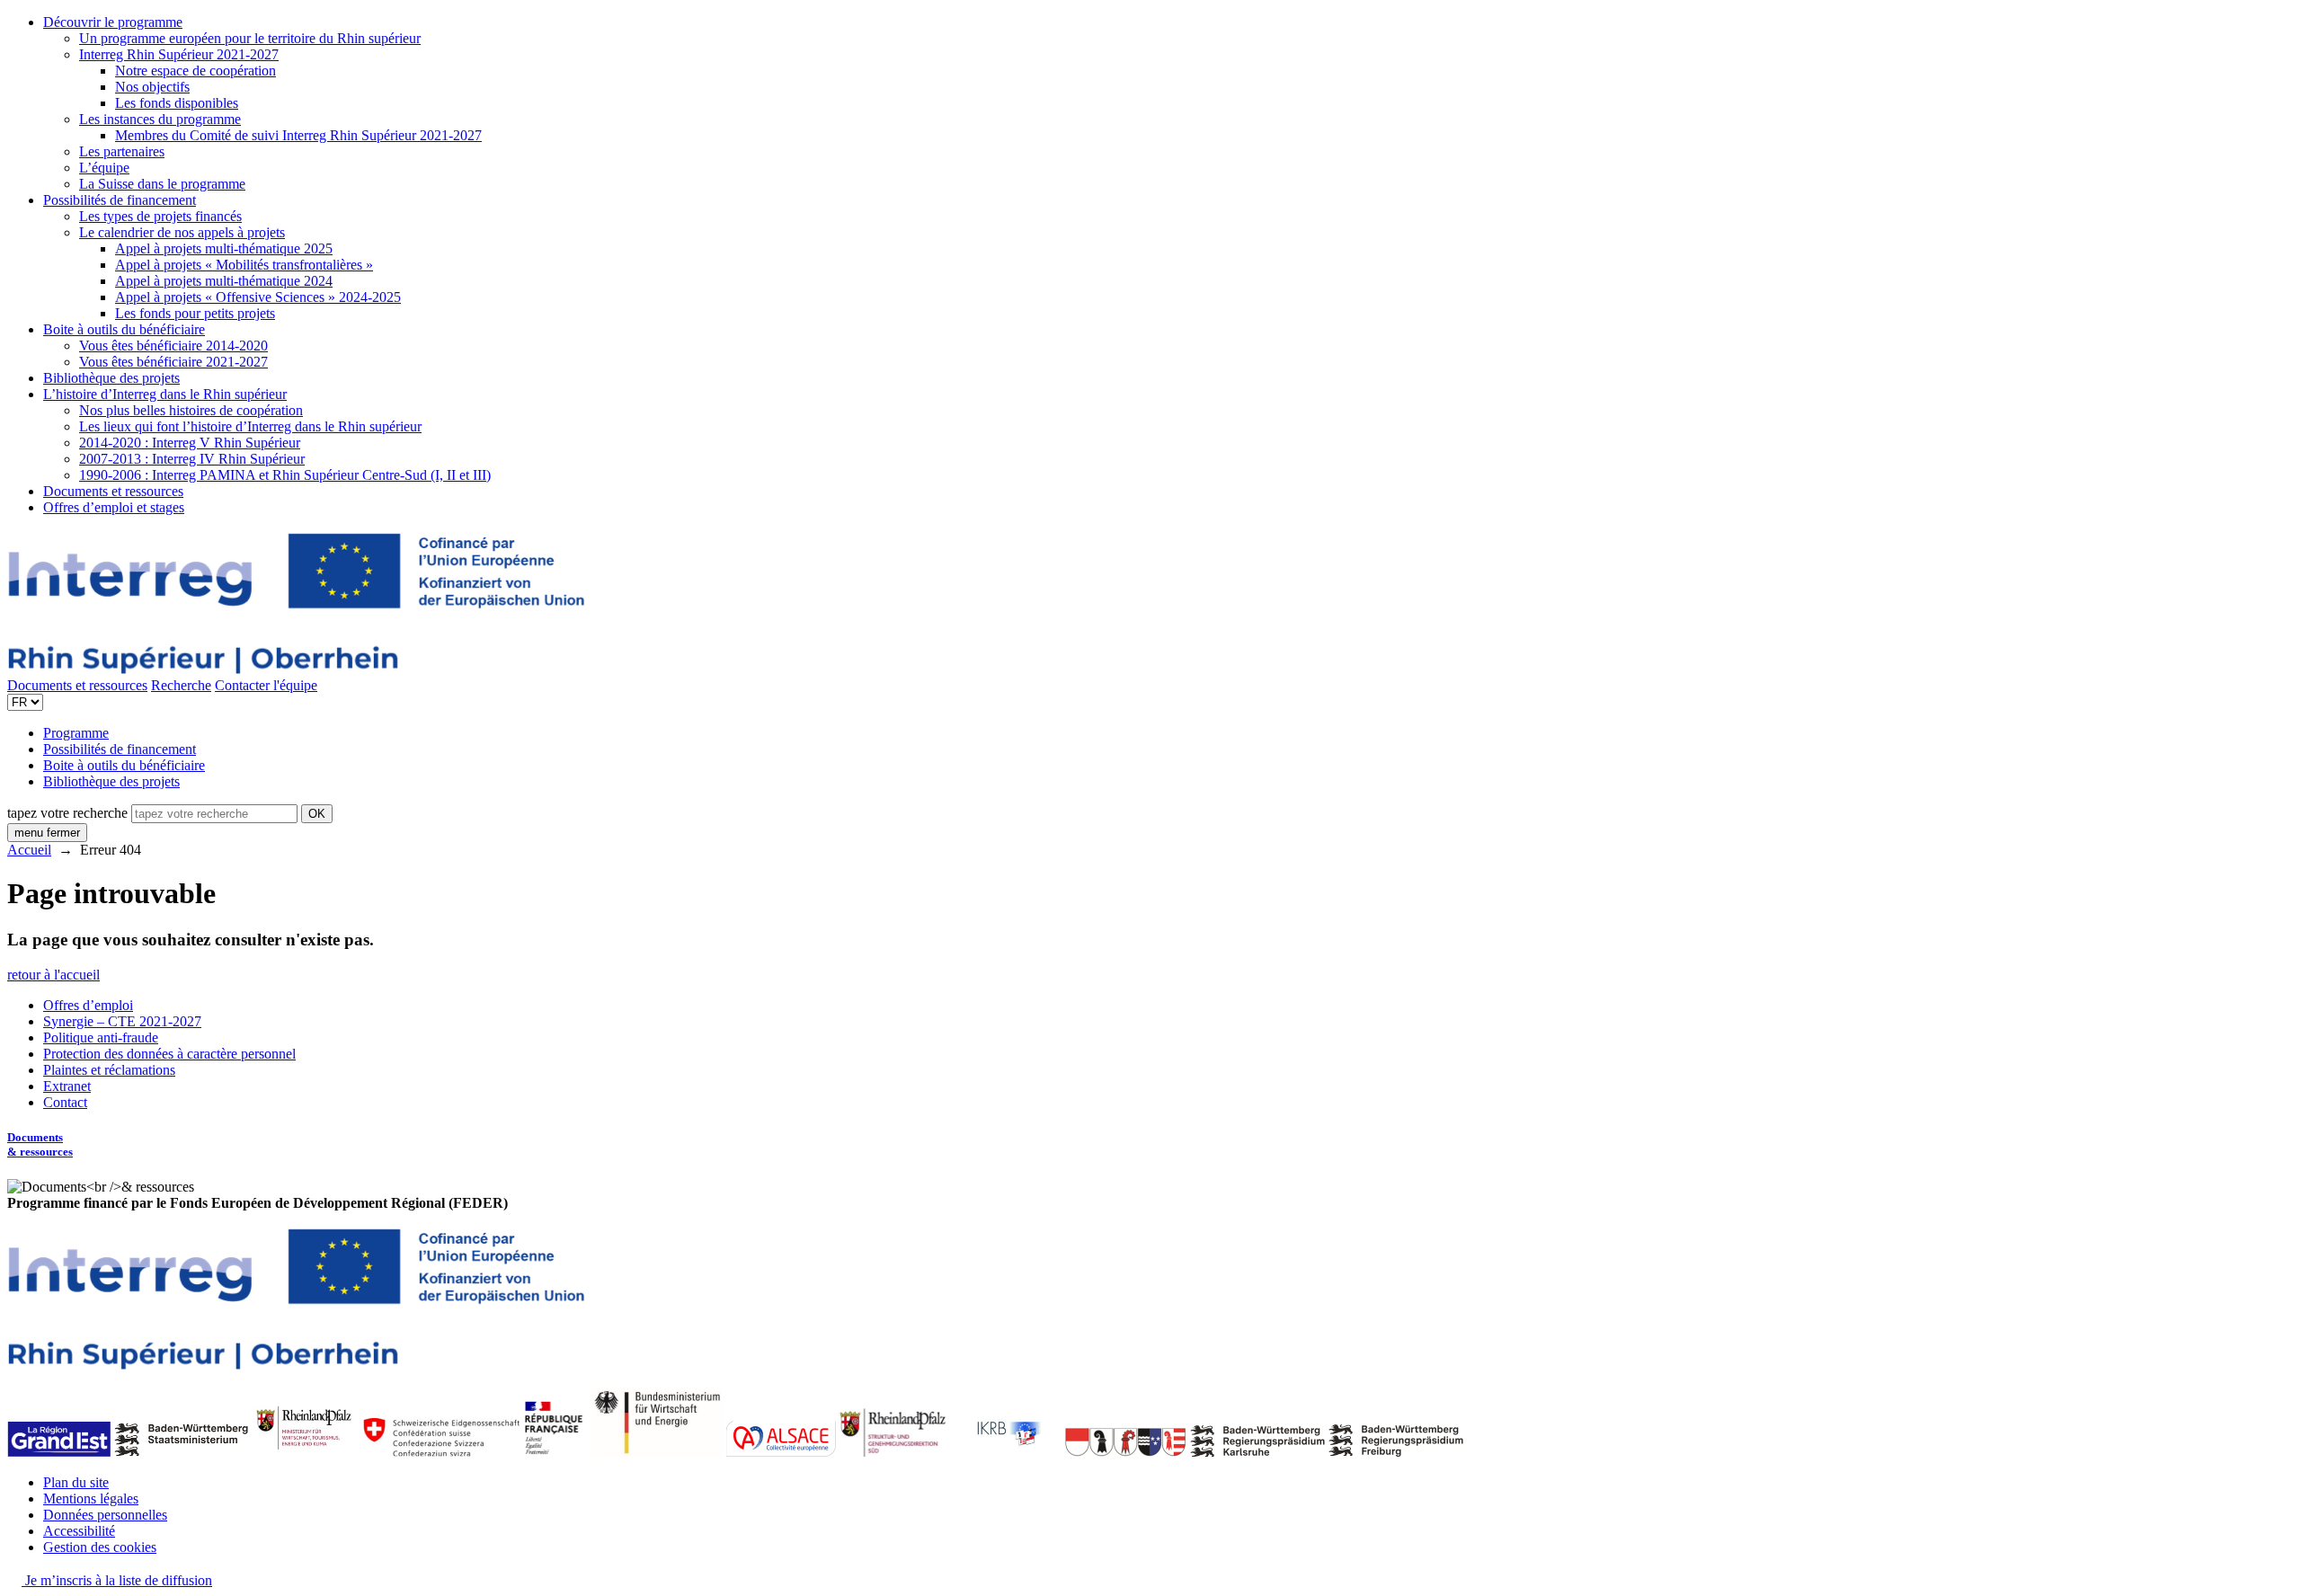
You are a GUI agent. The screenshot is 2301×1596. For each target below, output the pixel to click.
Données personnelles (105, 1515)
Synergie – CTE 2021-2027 (122, 1021)
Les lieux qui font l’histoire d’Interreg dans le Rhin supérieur (250, 426)
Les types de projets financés (160, 216)
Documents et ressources (113, 491)
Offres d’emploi (88, 1005)
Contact (65, 1102)
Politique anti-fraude (101, 1037)
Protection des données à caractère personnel (169, 1054)
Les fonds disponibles (177, 103)
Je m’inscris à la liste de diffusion (117, 1580)
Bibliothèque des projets (111, 378)
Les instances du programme (160, 119)
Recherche (181, 685)
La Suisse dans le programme (162, 184)
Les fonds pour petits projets (195, 313)
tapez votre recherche (67, 813)
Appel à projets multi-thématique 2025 (224, 248)
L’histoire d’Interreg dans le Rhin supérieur (165, 394)
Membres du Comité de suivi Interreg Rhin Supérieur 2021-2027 (298, 135)
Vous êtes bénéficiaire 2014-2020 (173, 346)
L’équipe (104, 168)
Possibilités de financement (120, 200)
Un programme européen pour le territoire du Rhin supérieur (250, 38)
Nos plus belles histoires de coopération (191, 410)
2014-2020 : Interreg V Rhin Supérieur (190, 443)
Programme (76, 733)
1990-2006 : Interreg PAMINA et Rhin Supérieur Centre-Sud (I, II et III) (285, 475)
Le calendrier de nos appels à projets (182, 232)
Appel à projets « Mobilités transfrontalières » (244, 265)
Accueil (29, 850)
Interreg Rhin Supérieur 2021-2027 (179, 54)
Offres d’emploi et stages (114, 507)
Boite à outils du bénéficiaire (124, 329)
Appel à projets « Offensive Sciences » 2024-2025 (258, 297)
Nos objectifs (152, 87)
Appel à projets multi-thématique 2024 (224, 281)
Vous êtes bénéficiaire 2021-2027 (173, 362)
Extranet (67, 1086)
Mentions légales (91, 1498)
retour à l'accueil (53, 975)
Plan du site (76, 1482)
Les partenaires (122, 151)
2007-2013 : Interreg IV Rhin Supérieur (192, 459)
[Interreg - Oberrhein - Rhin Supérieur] (296, 669)
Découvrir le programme (113, 22)
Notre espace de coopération (195, 71)
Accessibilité (79, 1531)
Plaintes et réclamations (109, 1070)
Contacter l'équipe (266, 685)
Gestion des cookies (100, 1547)
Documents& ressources (40, 1144)
